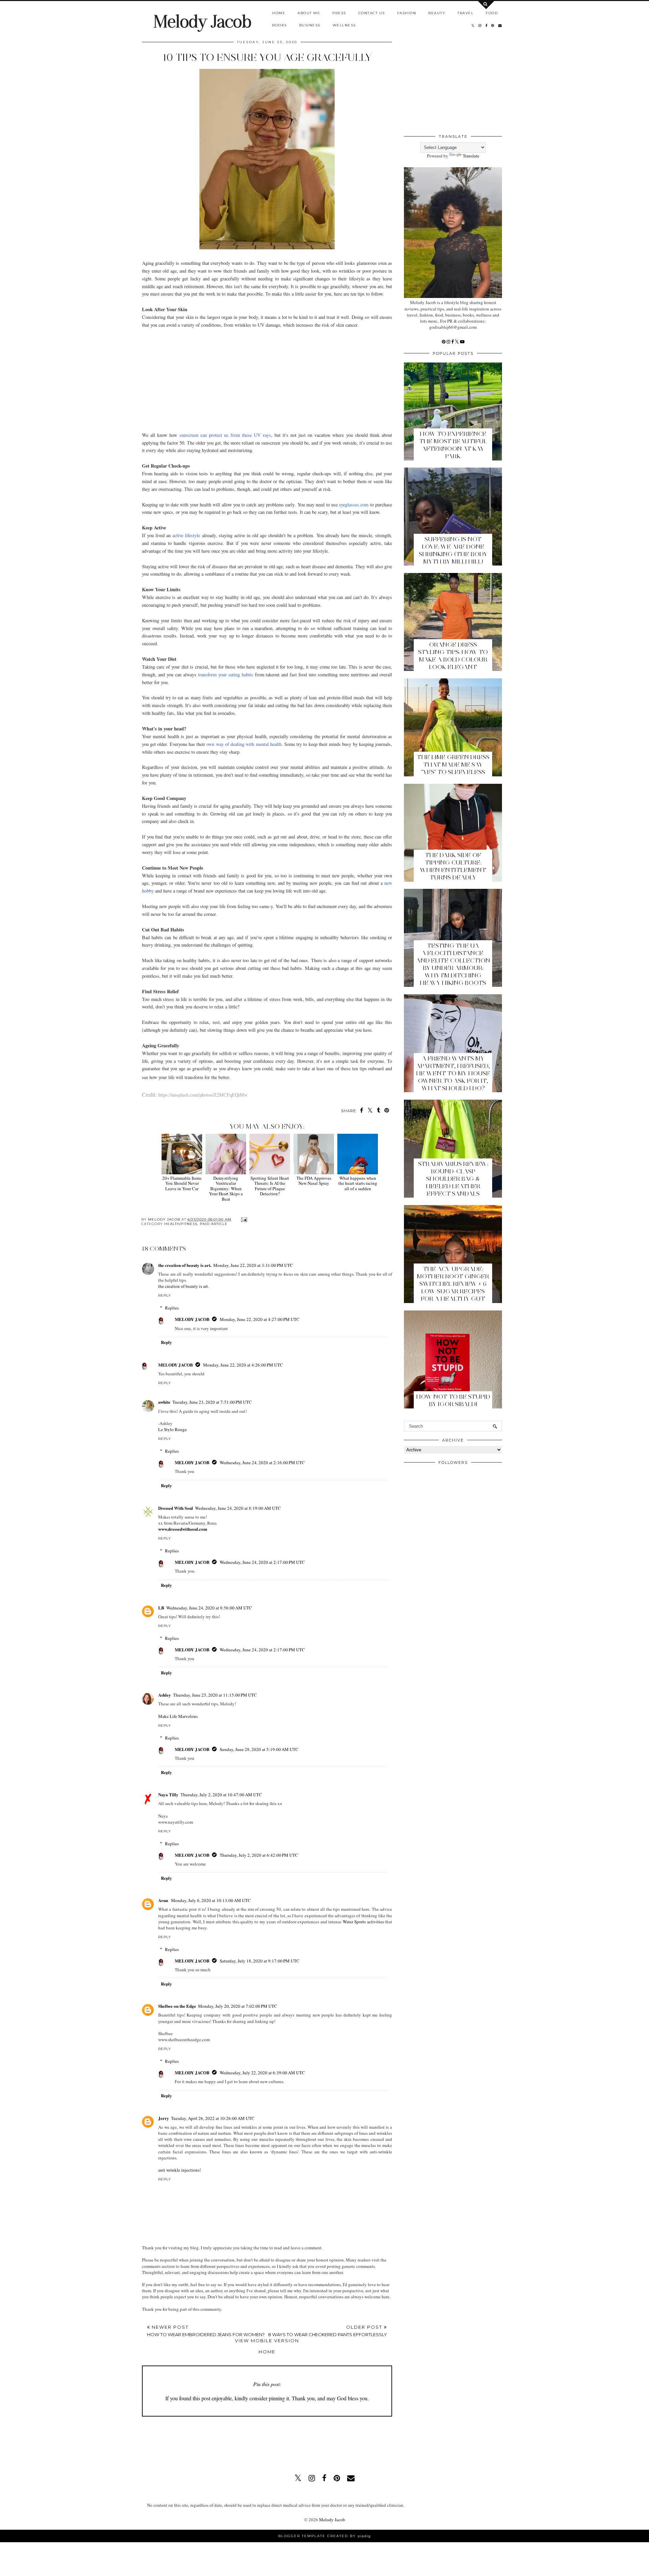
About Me (309, 13)
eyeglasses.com (354, 505)
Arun (164, 1900)
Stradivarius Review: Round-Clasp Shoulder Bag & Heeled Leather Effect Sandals (453, 1179)
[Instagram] (449, 342)
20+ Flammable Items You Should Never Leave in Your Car (182, 1183)
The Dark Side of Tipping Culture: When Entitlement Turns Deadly (453, 866)
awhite (164, 1402)
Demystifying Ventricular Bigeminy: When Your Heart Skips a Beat (226, 1189)
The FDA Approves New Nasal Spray (314, 1181)
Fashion (407, 13)
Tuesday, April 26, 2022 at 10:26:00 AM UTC (213, 2118)
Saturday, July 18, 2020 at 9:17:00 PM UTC (260, 1961)
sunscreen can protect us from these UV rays (225, 435)
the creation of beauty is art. (185, 1265)
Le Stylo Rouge (173, 1429)
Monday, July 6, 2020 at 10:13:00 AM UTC (211, 1900)
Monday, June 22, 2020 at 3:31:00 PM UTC (253, 1265)
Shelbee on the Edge (177, 2006)
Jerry (164, 2118)
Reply (165, 1295)
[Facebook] (453, 342)
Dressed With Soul (176, 1508)
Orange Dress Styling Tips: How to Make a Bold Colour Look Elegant (453, 656)
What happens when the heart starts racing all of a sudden (358, 1183)
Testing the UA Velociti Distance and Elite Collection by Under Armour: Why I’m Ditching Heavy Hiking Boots (453, 964)
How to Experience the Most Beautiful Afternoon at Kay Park (453, 445)
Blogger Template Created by (324, 2536)
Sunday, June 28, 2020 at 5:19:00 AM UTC (259, 1749)
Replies (172, 1308)
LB (161, 1608)
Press (339, 13)
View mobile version (267, 2341)
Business (310, 25)
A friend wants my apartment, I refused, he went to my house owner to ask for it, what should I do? (453, 1073)
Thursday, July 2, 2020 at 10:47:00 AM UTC (221, 1795)
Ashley (165, 1695)
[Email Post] (243, 1219)
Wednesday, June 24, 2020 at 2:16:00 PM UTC (262, 1462)
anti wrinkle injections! (179, 2170)
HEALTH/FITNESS (181, 1224)
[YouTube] (462, 342)
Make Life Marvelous (178, 1716)
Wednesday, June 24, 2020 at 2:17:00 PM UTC (262, 1562)
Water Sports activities (364, 1922)
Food (492, 13)
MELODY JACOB (192, 1319)
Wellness (344, 25)
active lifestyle (186, 535)
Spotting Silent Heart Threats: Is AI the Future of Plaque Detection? (270, 1186)
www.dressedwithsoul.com (183, 1529)
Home (279, 13)
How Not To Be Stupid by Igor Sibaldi (453, 1400)
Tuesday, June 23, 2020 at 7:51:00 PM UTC (212, 1402)
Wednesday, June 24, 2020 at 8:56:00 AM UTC (209, 1608)
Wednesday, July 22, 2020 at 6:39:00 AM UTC (262, 2073)
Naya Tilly (168, 1794)
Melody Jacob (202, 21)
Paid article (214, 1224)
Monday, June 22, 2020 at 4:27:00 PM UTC (260, 1319)
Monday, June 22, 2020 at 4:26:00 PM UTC (243, 1365)
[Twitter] (457, 342)
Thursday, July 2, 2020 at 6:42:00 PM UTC (259, 1855)
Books (280, 25)
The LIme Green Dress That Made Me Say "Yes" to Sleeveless (453, 765)
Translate (471, 156)
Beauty (437, 13)
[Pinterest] (444, 342)
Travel (465, 13)
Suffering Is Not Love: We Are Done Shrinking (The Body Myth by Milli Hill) (453, 550)
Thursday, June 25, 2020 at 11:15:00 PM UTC (215, 1695)
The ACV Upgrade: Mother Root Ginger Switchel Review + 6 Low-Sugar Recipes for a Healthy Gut (453, 1284)
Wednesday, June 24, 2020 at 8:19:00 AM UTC (238, 1508)
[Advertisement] (267, 376)
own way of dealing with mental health (244, 744)
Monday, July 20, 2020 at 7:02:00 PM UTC (238, 2006)
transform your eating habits (226, 674)
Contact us (372, 13)
